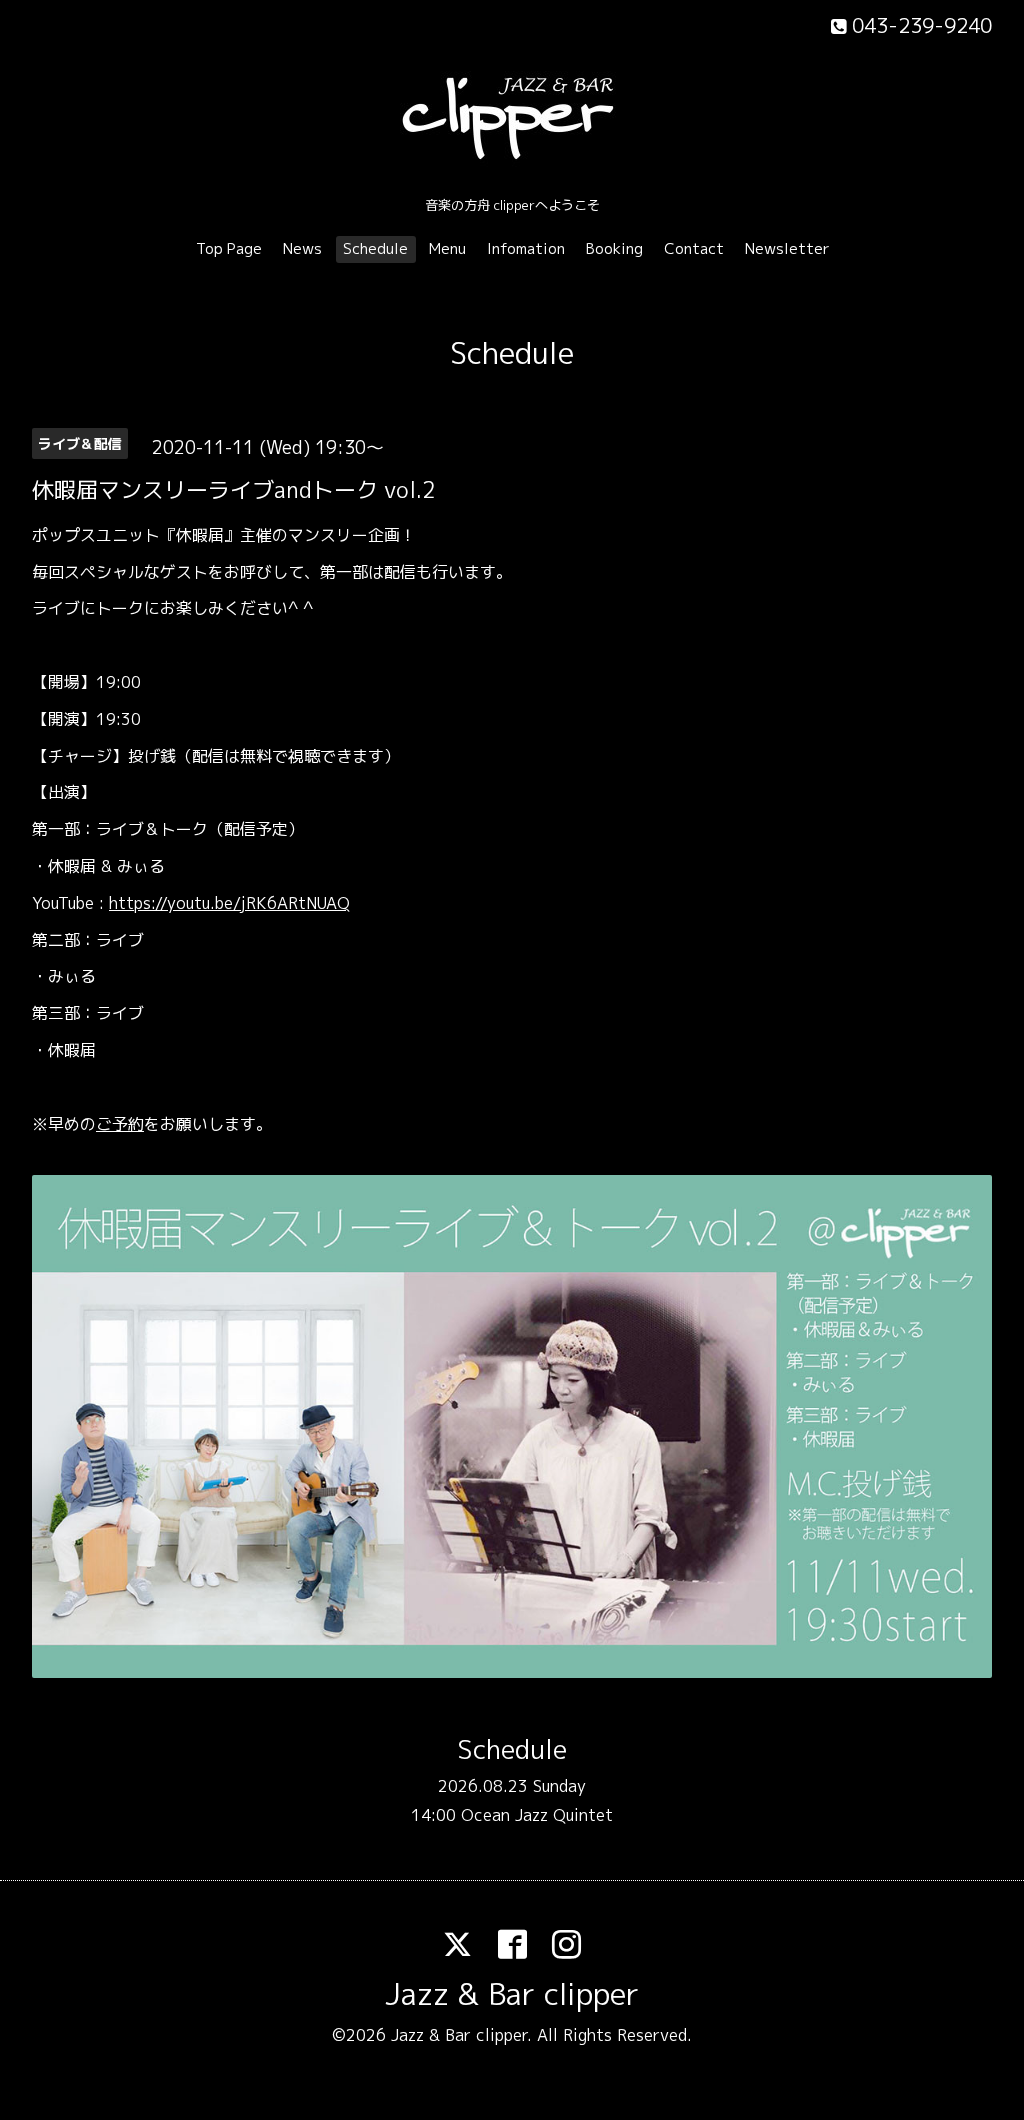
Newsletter (787, 248)
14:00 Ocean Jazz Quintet (512, 1815)
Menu (447, 248)
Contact (694, 248)
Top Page (229, 248)
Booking (614, 248)
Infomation (526, 248)
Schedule (375, 248)
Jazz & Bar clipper (512, 1994)
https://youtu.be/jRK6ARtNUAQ (229, 903)
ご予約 (120, 1124)
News (302, 248)
